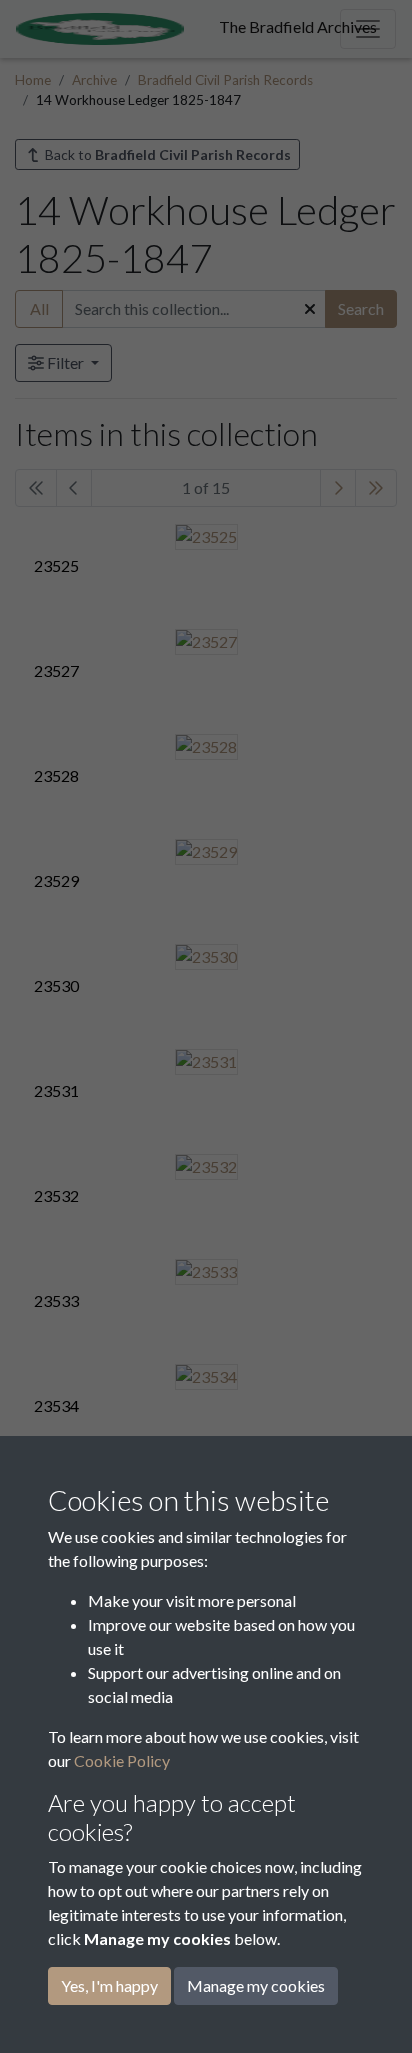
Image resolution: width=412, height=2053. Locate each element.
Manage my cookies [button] (256, 1985)
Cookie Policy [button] (122, 1760)
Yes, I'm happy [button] (109, 1985)
